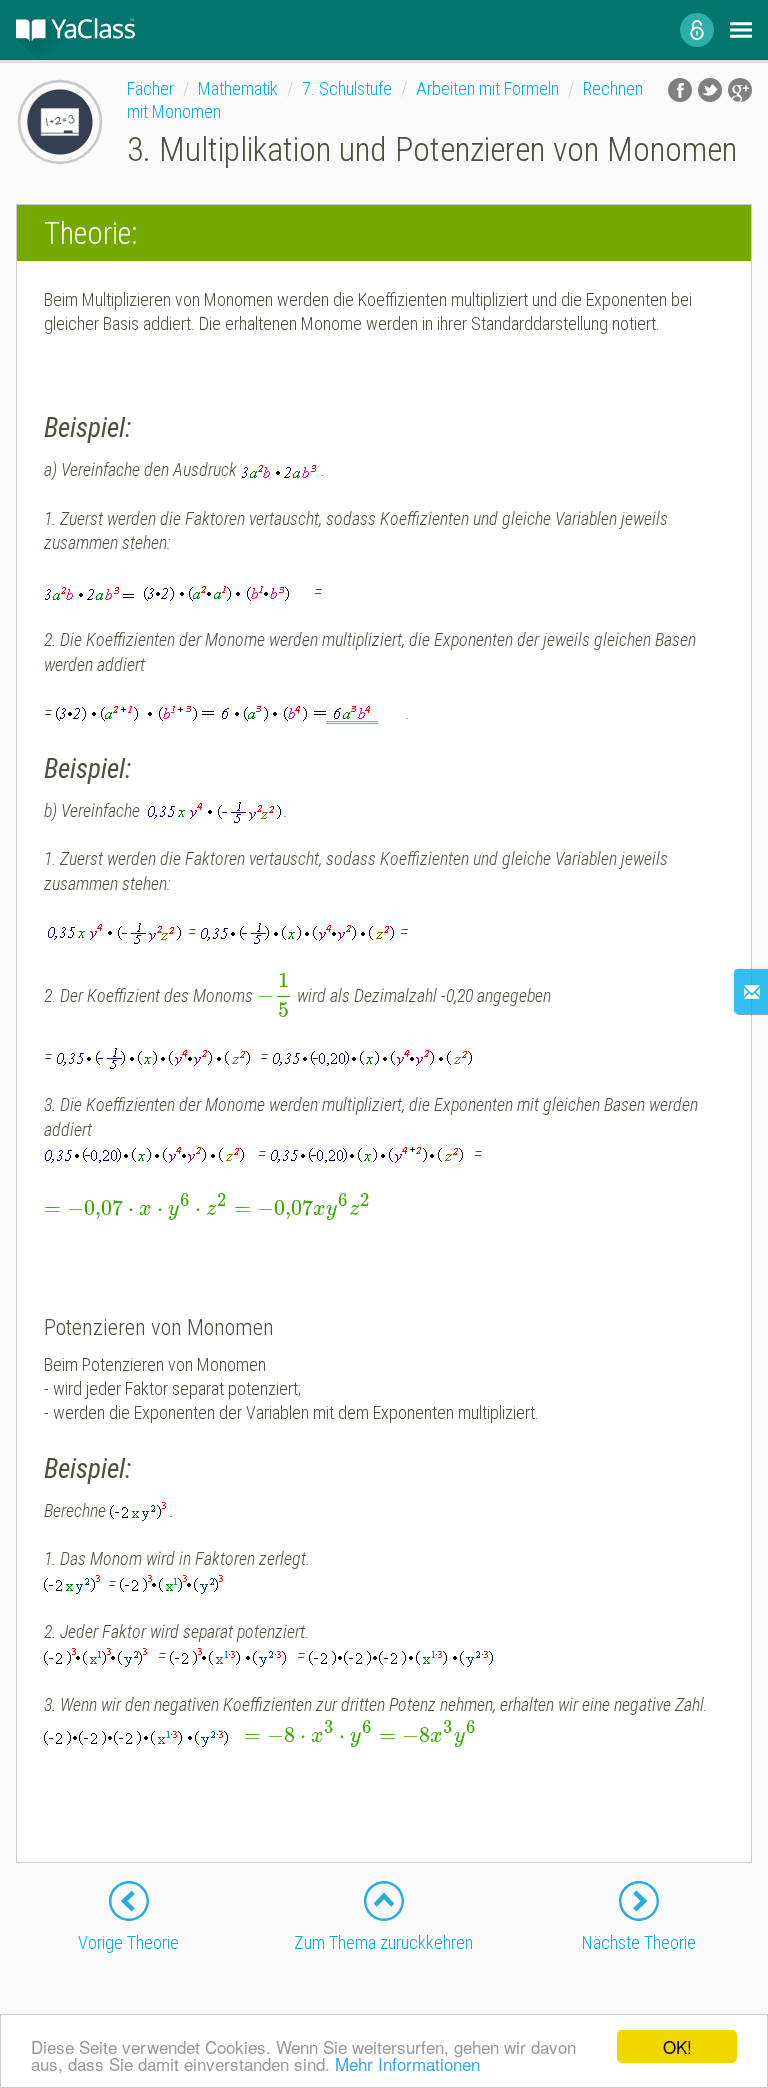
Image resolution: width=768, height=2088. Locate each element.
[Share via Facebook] (680, 90)
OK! (677, 2046)
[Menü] (741, 30)
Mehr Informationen (407, 2063)
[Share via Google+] (740, 90)
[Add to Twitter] (710, 90)
